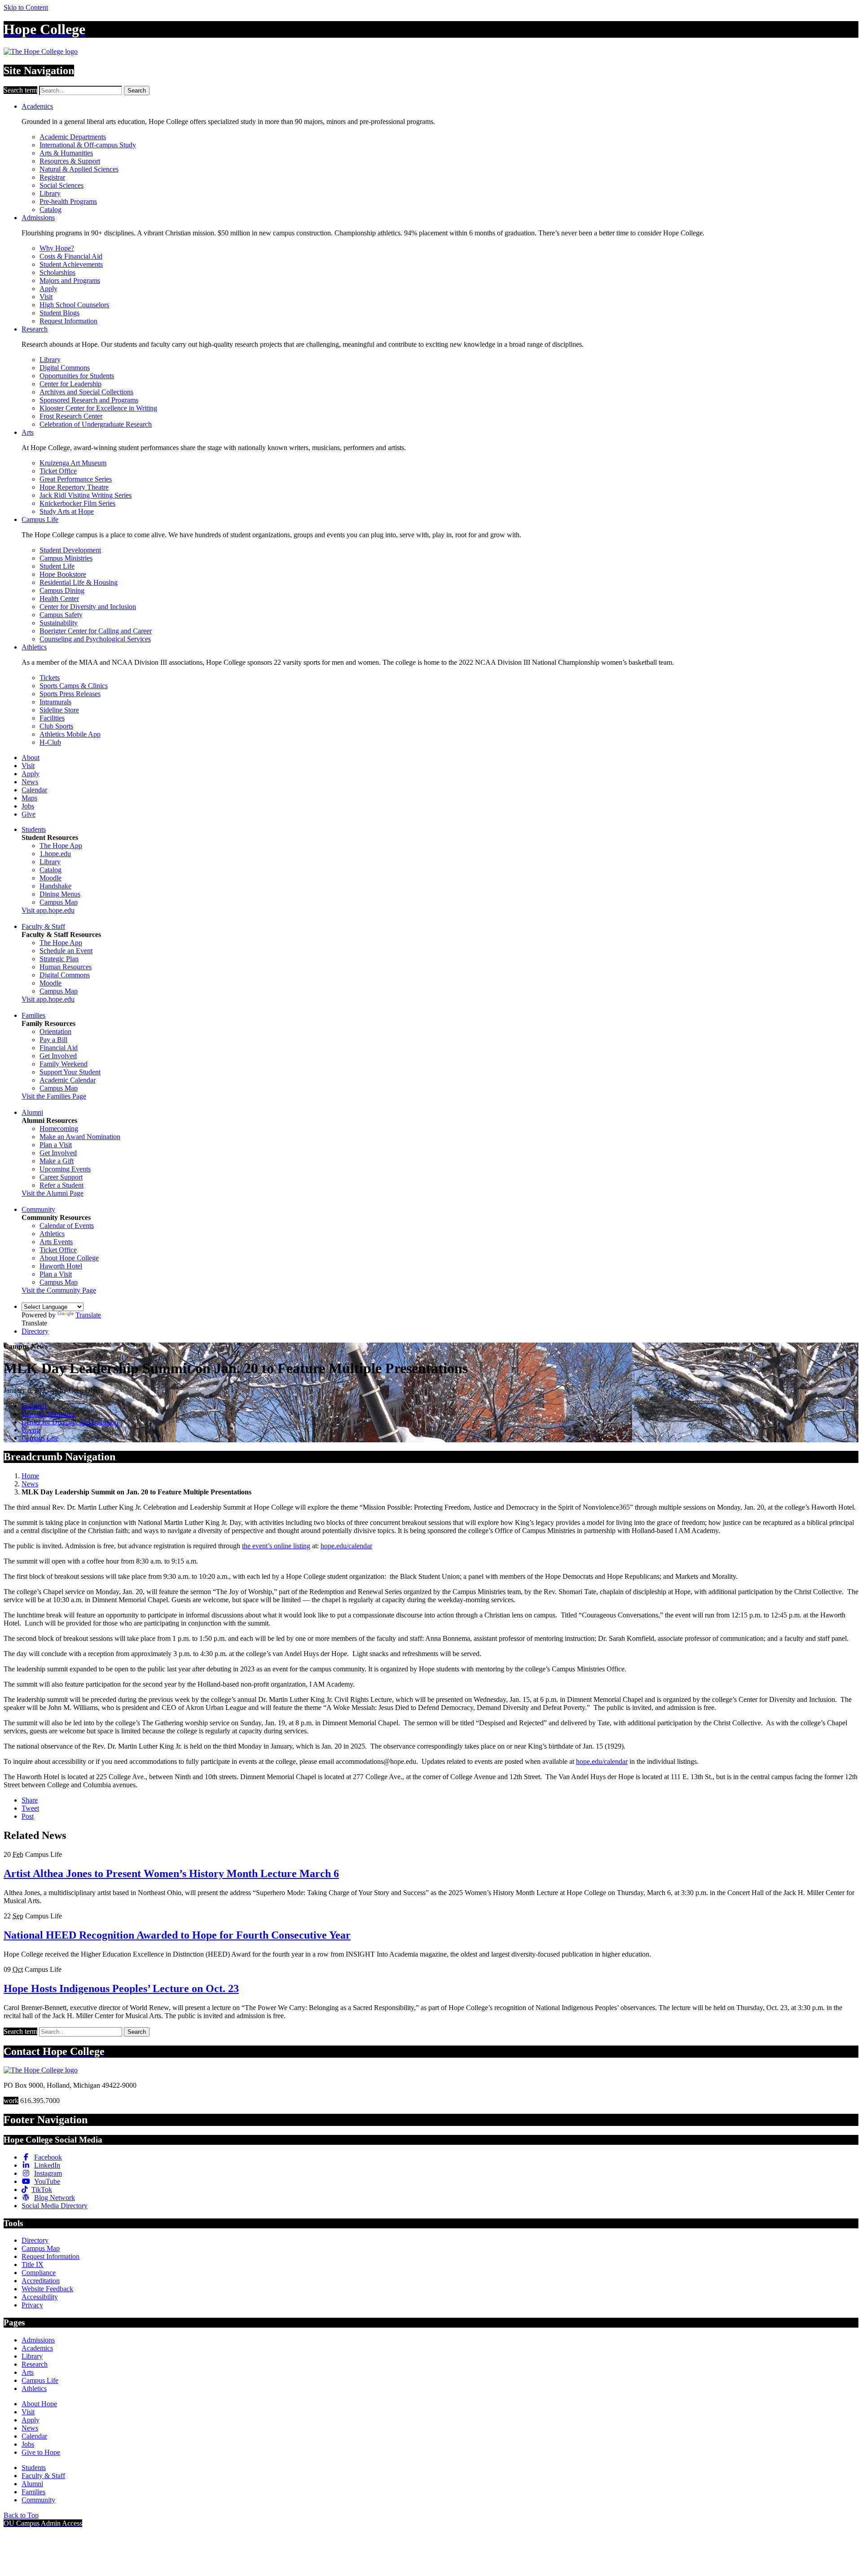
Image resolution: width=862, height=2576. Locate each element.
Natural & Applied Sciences (79, 169)
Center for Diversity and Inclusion (88, 607)
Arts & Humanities (66, 153)
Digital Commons (65, 368)
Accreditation (41, 2281)
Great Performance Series (76, 479)
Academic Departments (73, 137)
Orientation (55, 1032)
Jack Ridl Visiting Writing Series (86, 495)
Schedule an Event (66, 951)
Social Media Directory (55, 2206)
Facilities (52, 718)
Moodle (51, 878)
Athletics (34, 647)
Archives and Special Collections (86, 392)
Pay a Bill (53, 1040)
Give (29, 814)
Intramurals (55, 702)
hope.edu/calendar (346, 1546)
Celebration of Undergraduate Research (96, 424)
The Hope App (61, 846)
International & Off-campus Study (88, 145)
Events (31, 1430)
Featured (34, 1406)
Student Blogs (59, 313)
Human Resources (66, 967)
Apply (48, 289)
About (31, 758)
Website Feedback (47, 2289)
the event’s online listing (276, 1546)
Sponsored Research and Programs (89, 400)
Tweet (30, 1808)
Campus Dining (62, 590)
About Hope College (69, 1258)
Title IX (33, 2264)
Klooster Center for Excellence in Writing (98, 408)
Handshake (55, 886)
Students (34, 829)
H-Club (50, 742)
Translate (88, 1315)
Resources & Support (70, 161)
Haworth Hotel (61, 1266)
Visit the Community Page (59, 1290)
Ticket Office (58, 471)
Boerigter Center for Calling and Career (96, 631)
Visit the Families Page (54, 1096)
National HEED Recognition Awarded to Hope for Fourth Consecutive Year (177, 1935)
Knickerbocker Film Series (77, 503)
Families (33, 1015)
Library (50, 193)
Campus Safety (61, 615)
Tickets (50, 678)
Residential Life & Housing (79, 582)
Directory (35, 1331)
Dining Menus (60, 894)
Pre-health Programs (68, 201)
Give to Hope (41, 2452)
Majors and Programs (70, 281)
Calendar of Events (67, 1226)
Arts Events (56, 1242)
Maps (29, 798)
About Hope (39, 2404)
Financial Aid (59, 1048)
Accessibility (40, 2297)
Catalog (51, 210)
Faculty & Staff (43, 926)
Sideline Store (59, 710)
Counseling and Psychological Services (95, 639)
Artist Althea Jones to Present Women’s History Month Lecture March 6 (171, 1873)
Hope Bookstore (63, 574)
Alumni (32, 1112)
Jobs (28, 806)
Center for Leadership (70, 384)
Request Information (68, 321)
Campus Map (59, 902)
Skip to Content (26, 7)
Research (35, 329)
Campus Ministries (66, 558)
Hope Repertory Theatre (74, 487)
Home (30, 1476)
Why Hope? (57, 248)
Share (30, 1800)
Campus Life (40, 519)
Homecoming (59, 1129)
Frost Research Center (71, 416)
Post (28, 1816)
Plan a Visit (56, 1145)
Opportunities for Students (77, 376)
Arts (28, 432)
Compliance (39, 2273)
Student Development (70, 550)
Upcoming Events (65, 1169)
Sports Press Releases (70, 694)
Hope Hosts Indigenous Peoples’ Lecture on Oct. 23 (121, 1988)
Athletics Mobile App (70, 734)
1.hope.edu (55, 854)
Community (38, 1209)
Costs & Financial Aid (71, 256)
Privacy (32, 2305)
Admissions (38, 218)
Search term (20, 90)
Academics (37, 106)
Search (137, 91)
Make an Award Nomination (80, 1137)
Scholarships (57, 272)
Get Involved (58, 1056)
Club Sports (56, 726)
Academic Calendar (68, 1080)
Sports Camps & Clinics (74, 686)
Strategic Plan (59, 959)
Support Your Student (70, 1072)
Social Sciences (62, 185)
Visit (46, 297)
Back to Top (21, 2515)
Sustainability (59, 623)
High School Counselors (74, 305)
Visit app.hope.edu (48, 910)
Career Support (61, 1177)
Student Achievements (71, 264)
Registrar (52, 177)
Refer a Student (62, 1185)
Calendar (34, 790)
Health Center (59, 599)
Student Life (57, 566)
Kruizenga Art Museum (73, 463)
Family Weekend (64, 1064)
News (30, 782)
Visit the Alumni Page (53, 1193)
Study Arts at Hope (67, 511)
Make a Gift (57, 1161)
